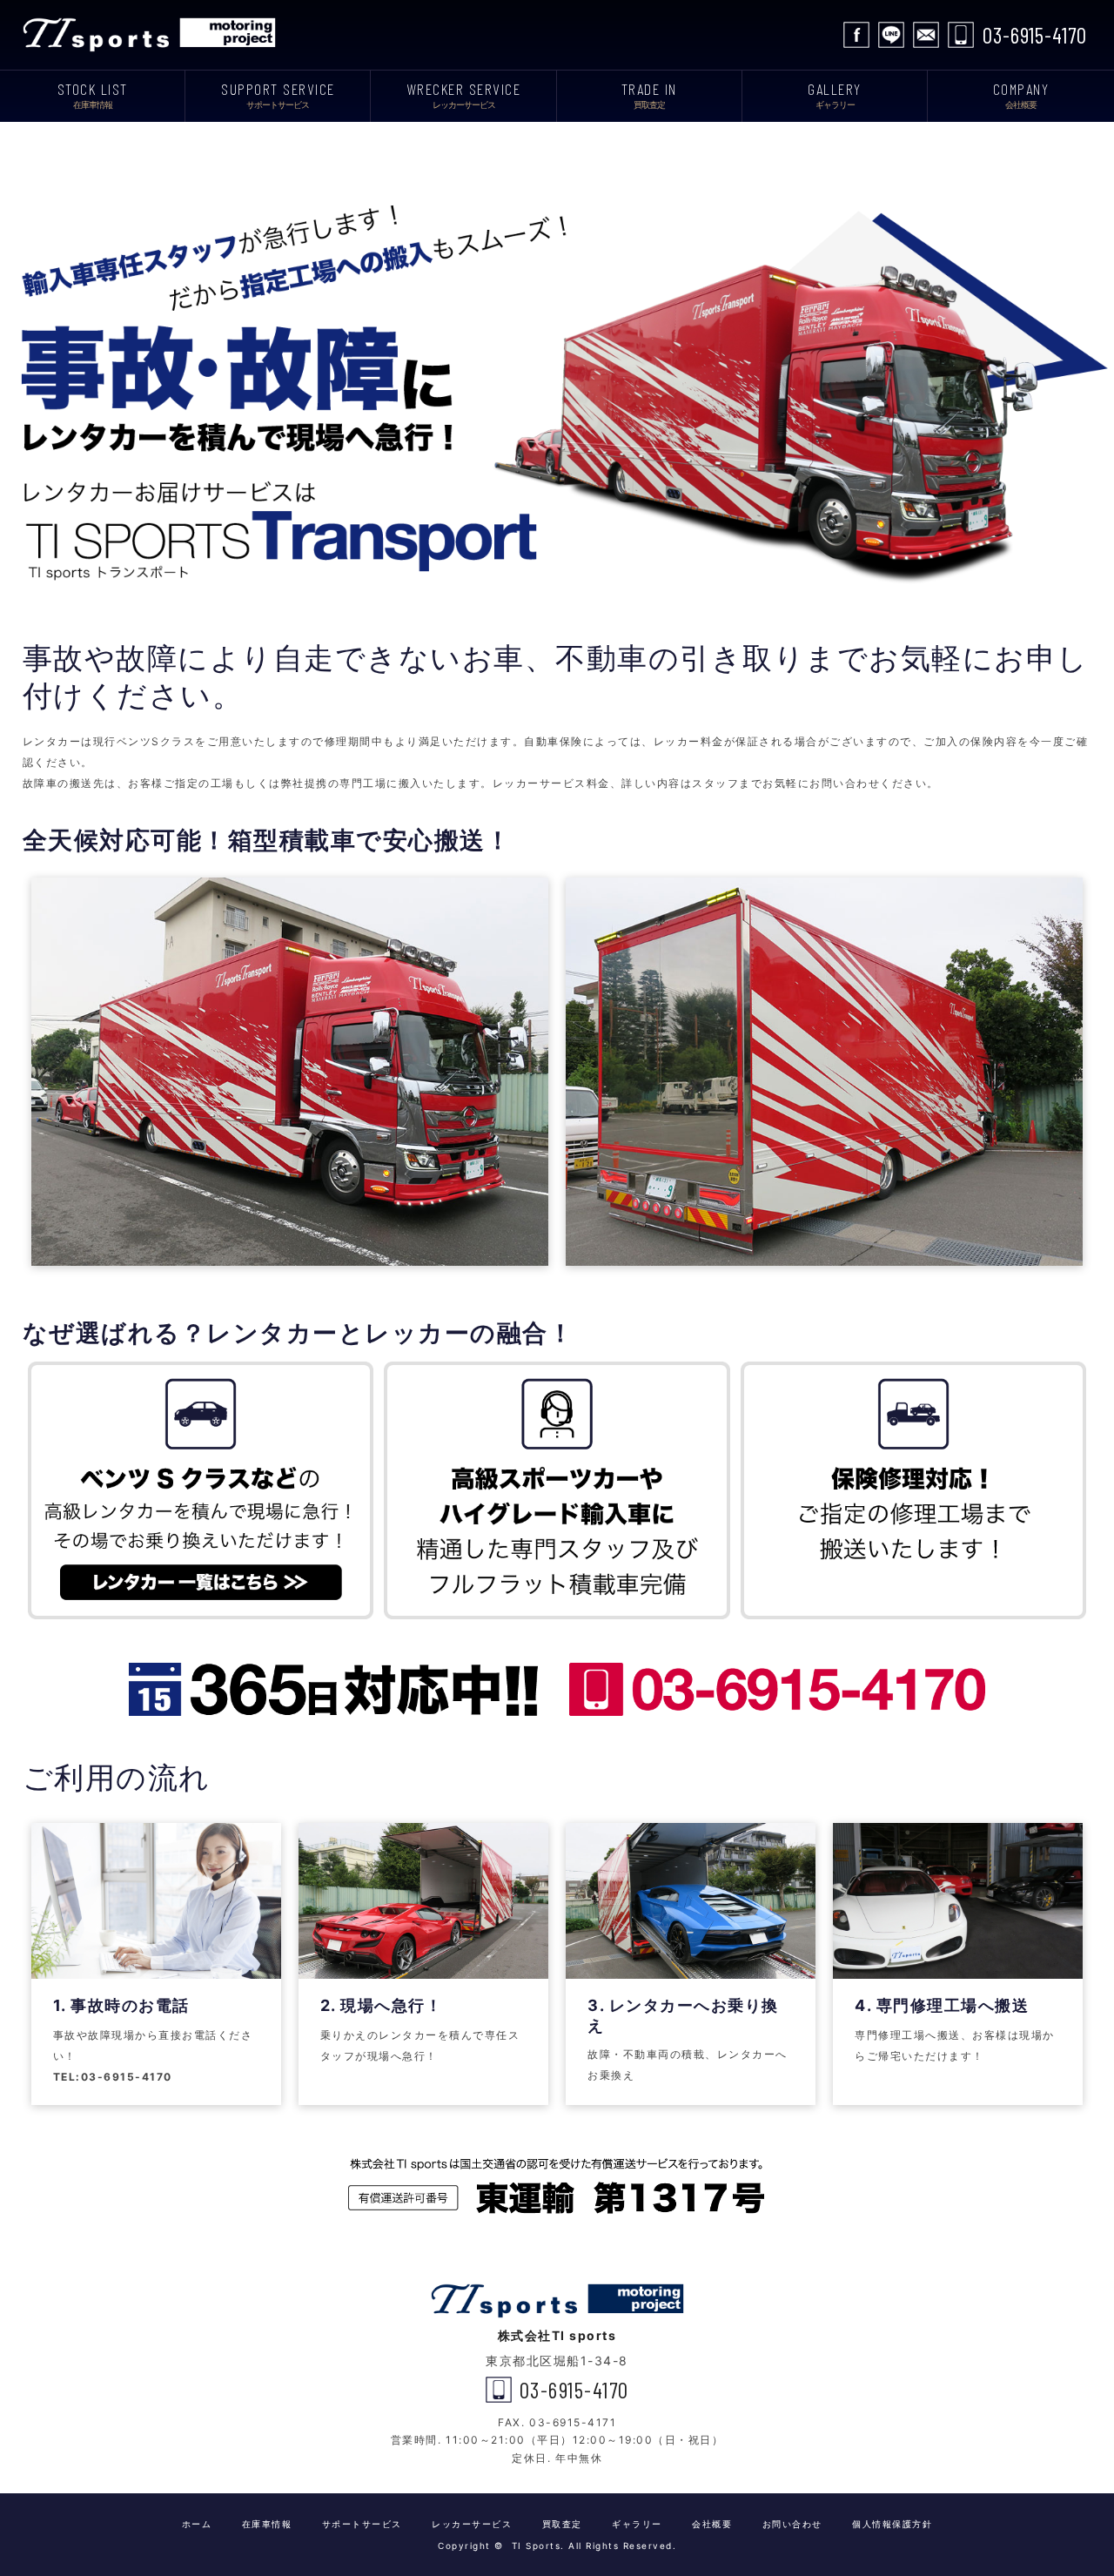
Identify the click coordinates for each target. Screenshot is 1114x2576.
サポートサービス (362, 2524)
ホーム (197, 2524)
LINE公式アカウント (891, 35)
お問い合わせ (926, 35)
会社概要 (712, 2524)
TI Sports (153, 35)
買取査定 (562, 2524)
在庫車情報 (267, 2524)
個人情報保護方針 (892, 2524)
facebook (856, 35)
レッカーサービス (472, 2524)
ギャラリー (637, 2524)
